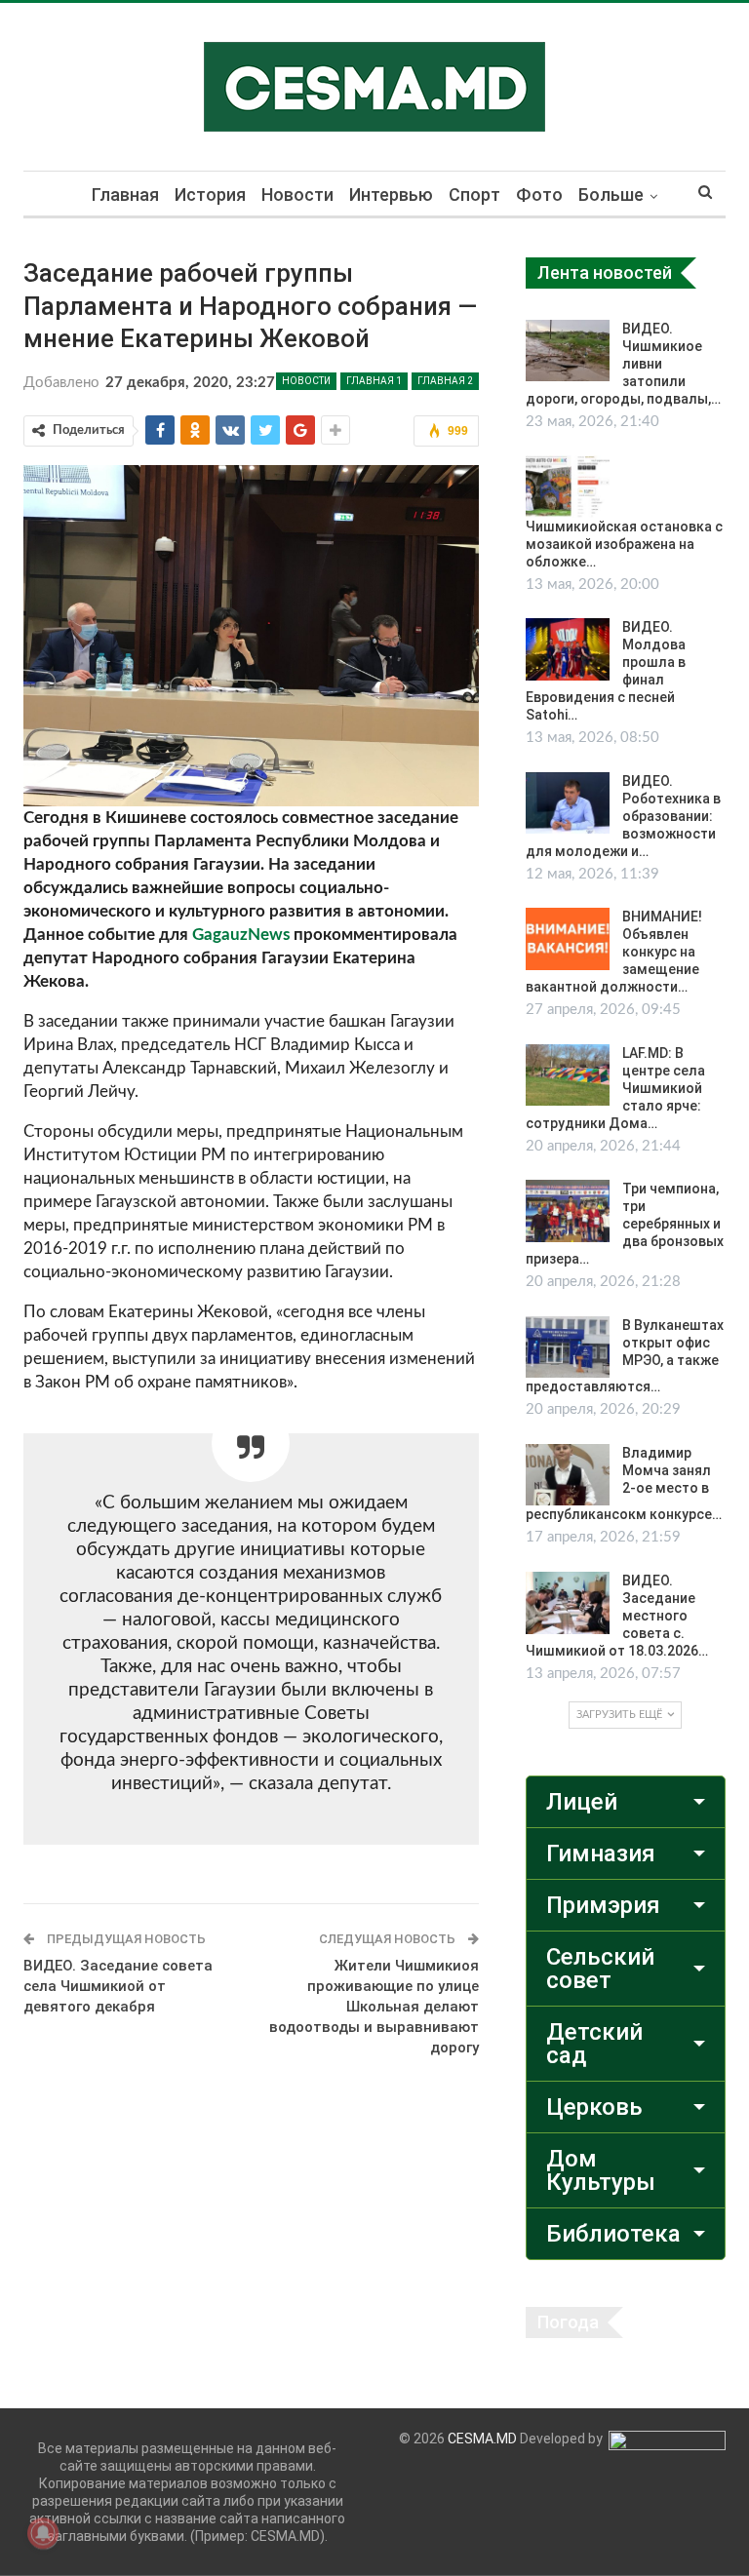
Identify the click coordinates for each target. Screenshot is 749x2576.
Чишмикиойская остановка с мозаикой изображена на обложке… (624, 544)
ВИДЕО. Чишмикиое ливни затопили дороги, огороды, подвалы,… (623, 364)
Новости (297, 195)
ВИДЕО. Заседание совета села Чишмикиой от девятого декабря (118, 1986)
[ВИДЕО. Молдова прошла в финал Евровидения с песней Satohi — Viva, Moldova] (568, 649)
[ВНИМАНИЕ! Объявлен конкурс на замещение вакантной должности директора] (568, 939)
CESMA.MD (482, 2439)
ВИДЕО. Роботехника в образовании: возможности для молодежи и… (623, 816)
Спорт (474, 195)
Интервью (391, 195)
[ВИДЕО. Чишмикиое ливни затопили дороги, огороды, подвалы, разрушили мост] (568, 351)
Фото (539, 195)
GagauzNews (241, 935)
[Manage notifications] (43, 2533)
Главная (125, 195)
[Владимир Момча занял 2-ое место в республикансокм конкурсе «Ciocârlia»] (568, 1475)
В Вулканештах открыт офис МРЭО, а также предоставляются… (625, 1356)
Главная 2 (445, 381)
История (210, 195)
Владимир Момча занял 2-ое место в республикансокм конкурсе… (624, 1484)
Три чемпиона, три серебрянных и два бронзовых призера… (625, 1224)
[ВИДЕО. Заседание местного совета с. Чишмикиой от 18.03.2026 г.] (568, 1603)
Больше (611, 195)
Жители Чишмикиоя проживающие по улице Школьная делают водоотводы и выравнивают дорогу (374, 2007)
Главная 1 (374, 381)
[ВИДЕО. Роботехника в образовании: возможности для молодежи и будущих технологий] (568, 803)
